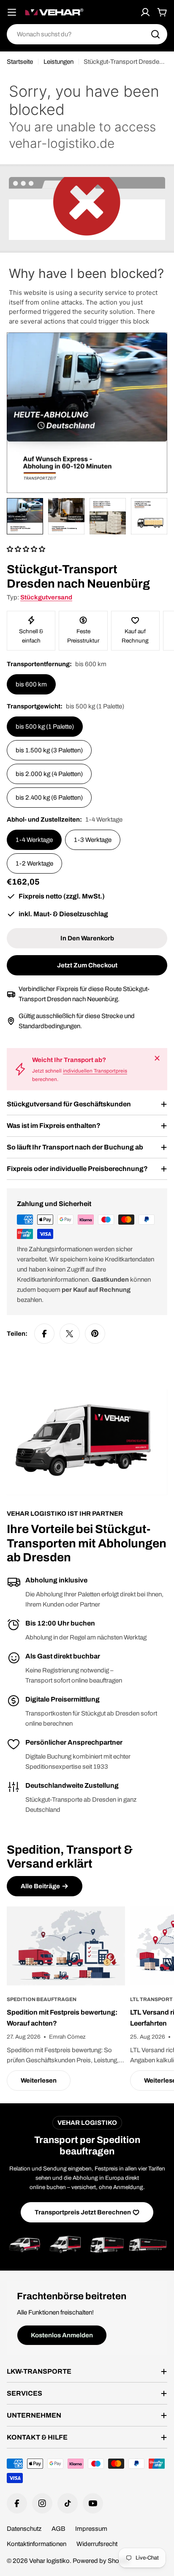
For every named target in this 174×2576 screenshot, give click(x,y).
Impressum (91, 2529)
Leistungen (58, 62)
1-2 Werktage (34, 863)
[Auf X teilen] (70, 1334)
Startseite (20, 62)
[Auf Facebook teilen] (44, 1334)
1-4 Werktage (34, 840)
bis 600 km (31, 684)
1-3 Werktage (93, 840)
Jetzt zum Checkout (87, 965)
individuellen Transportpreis (95, 1071)
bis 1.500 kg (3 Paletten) (49, 750)
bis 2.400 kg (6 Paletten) (49, 798)
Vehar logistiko (49, 2561)
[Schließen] (157, 1058)
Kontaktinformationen (37, 2544)
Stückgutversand (46, 597)
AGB (58, 2529)
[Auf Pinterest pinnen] (95, 1334)
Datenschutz (24, 2529)
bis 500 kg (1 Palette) (45, 727)
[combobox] (87, 34)
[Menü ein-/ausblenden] (12, 12)
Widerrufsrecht (97, 2544)
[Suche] (155, 34)
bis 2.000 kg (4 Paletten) (49, 774)
